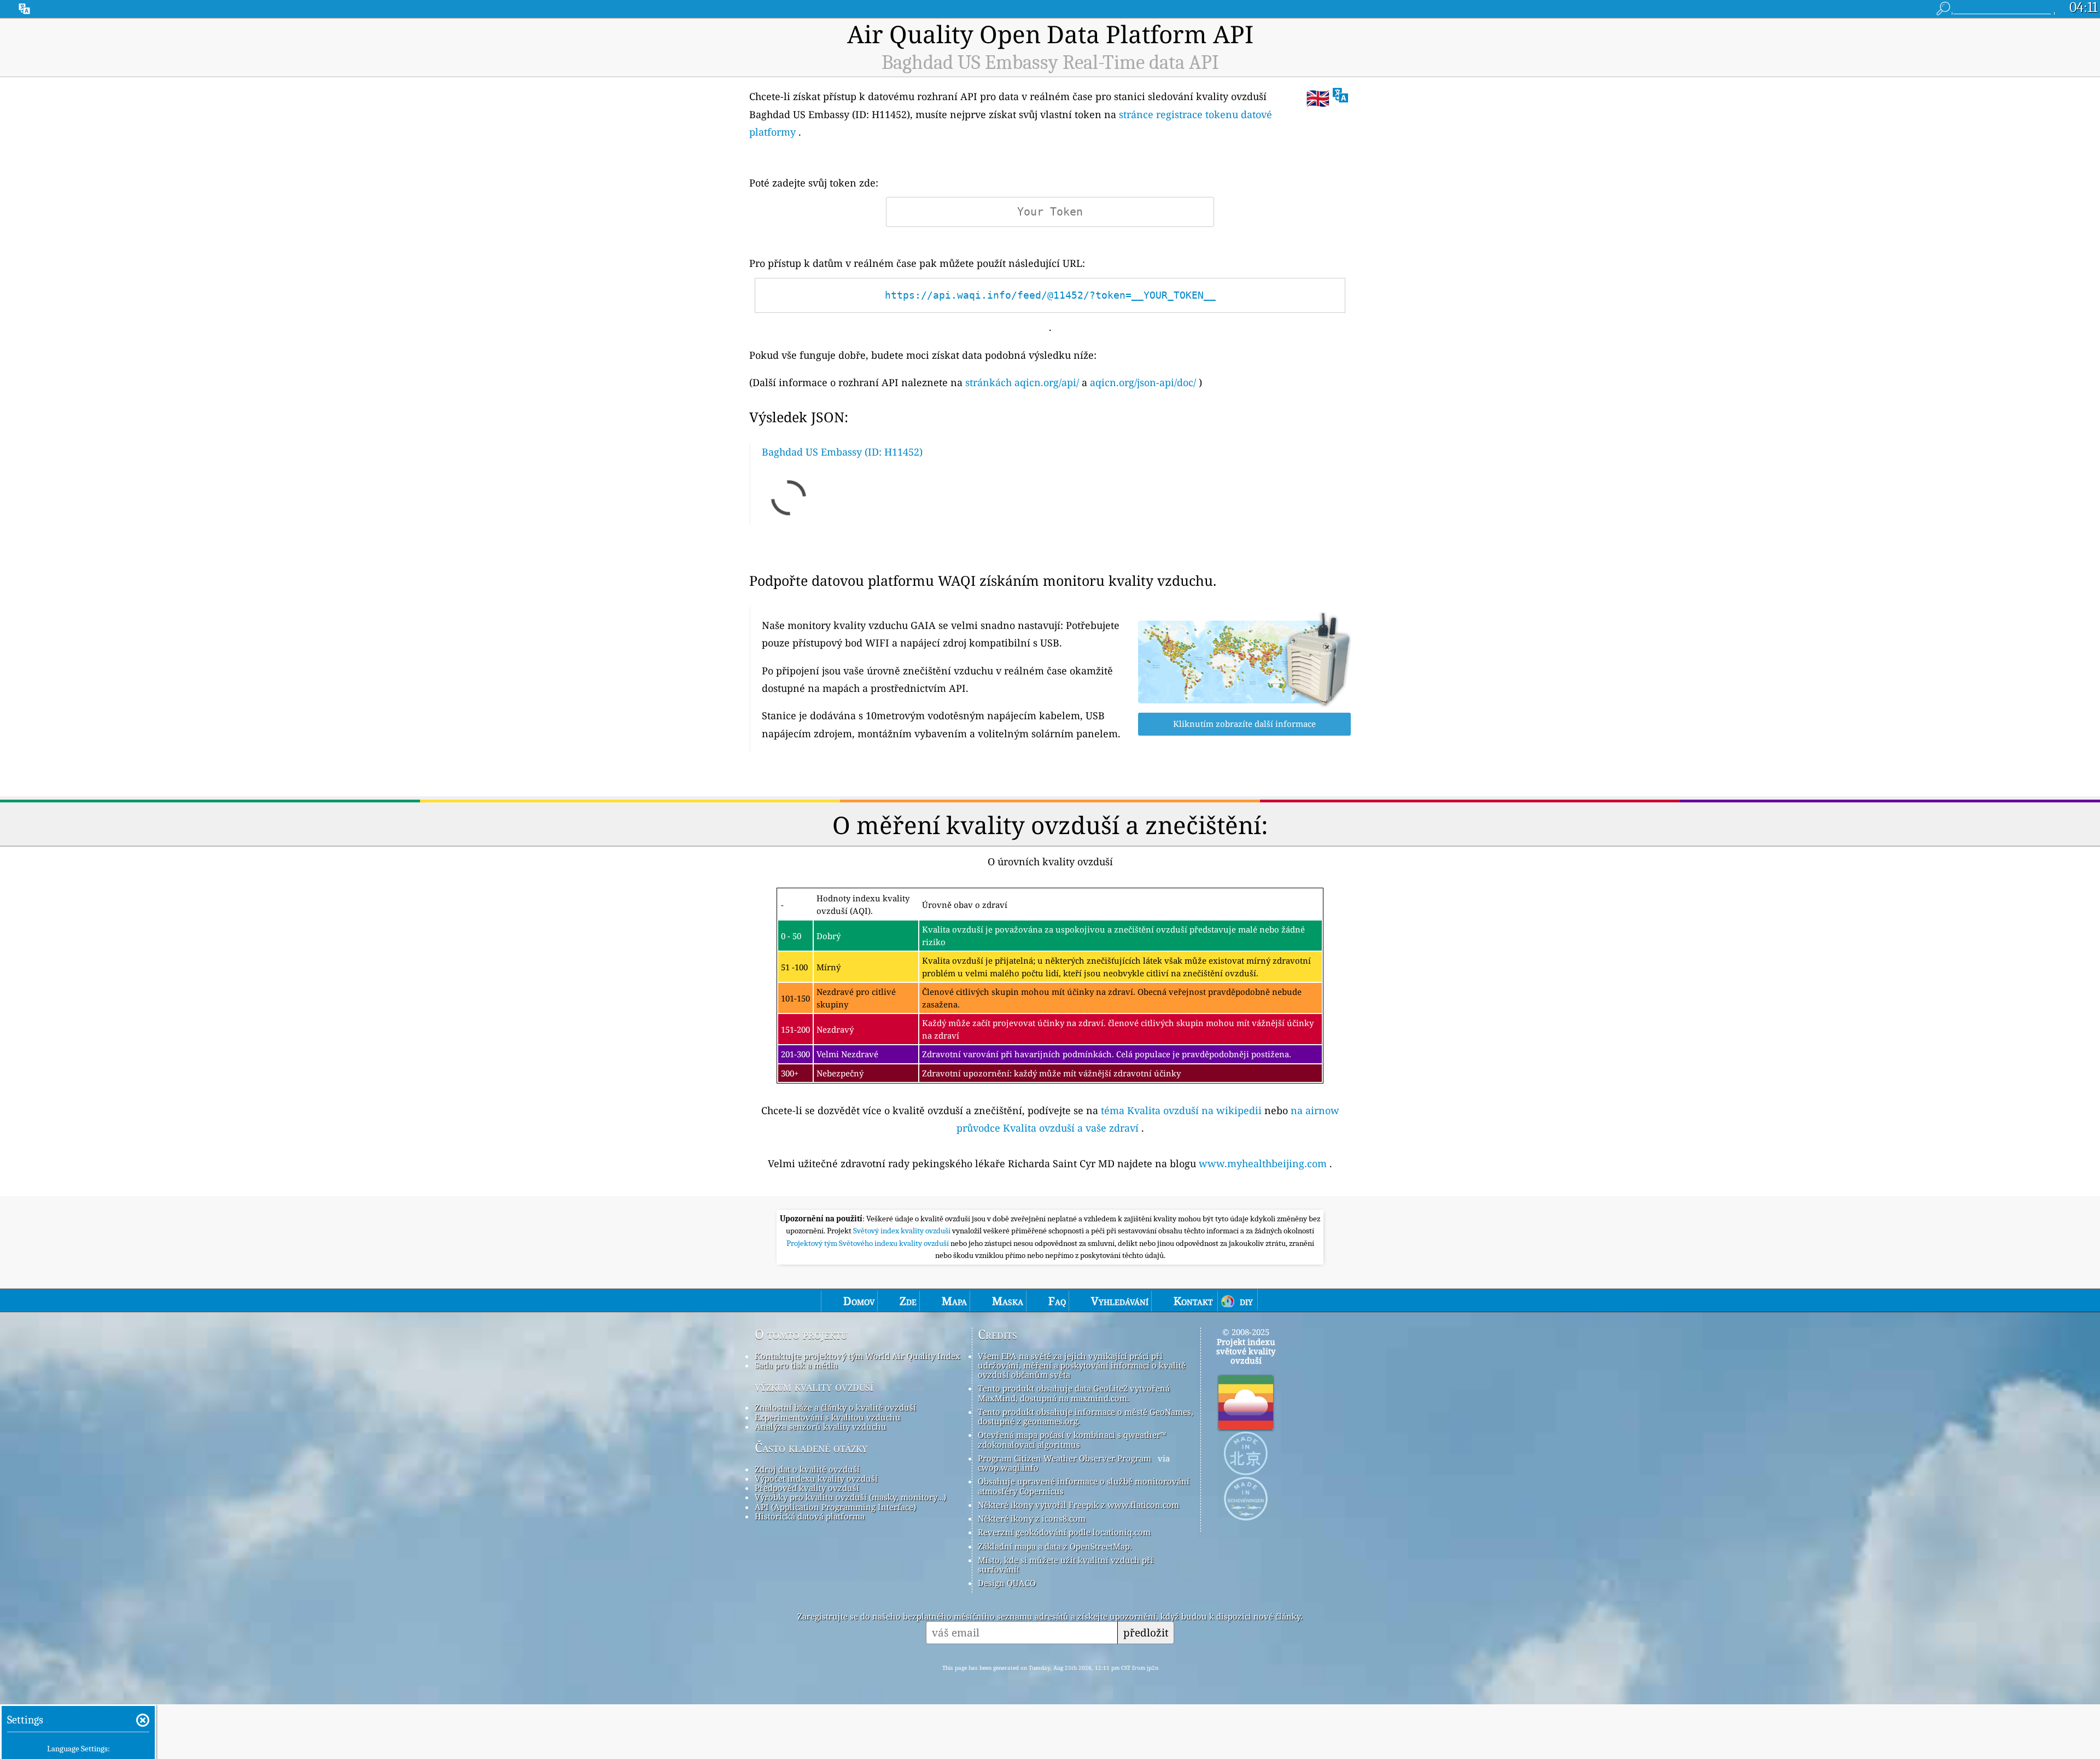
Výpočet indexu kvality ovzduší (816, 1478)
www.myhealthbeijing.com (1263, 1163)
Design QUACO (1007, 1583)
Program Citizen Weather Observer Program (1064, 1458)
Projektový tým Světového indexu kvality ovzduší (868, 1243)
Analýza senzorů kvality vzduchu (821, 1426)
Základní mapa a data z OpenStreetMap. (1055, 1546)
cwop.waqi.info (1008, 1467)
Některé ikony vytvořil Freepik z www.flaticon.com (1078, 1505)
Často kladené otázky (811, 1448)
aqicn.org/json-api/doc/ (1143, 382)
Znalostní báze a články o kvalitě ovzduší (835, 1407)
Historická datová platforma (810, 1516)
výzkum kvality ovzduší (814, 1387)
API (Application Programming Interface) (835, 1507)
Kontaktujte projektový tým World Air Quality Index (857, 1356)
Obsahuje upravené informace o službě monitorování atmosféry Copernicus (1084, 1486)
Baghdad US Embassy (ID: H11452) (842, 452)
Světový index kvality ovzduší (903, 1231)
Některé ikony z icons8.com (1032, 1518)
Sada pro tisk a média (796, 1365)
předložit (1146, 1632)
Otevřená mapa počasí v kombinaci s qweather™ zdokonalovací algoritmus (1072, 1439)
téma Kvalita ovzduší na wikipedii (1181, 1110)
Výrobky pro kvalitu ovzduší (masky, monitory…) (850, 1497)
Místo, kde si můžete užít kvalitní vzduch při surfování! (1066, 1565)
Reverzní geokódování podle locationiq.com (1064, 1532)
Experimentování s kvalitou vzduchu (828, 1417)
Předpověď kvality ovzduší (807, 1488)
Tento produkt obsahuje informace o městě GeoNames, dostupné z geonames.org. (1086, 1416)
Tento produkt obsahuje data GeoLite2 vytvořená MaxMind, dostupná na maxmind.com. (1074, 1393)
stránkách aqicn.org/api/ (1022, 382)
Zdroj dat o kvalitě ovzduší (807, 1469)
